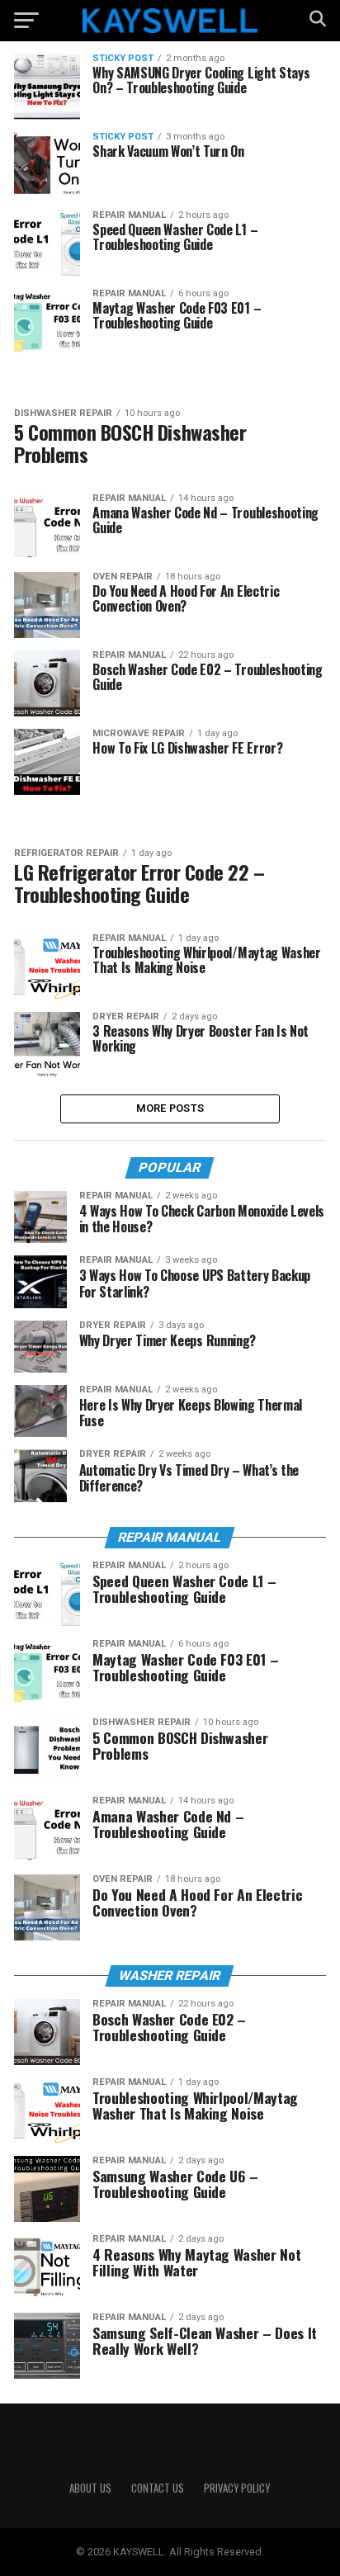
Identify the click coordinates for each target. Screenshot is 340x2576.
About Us (90, 2488)
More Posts (170, 1108)
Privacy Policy (237, 2488)
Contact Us (158, 2488)
